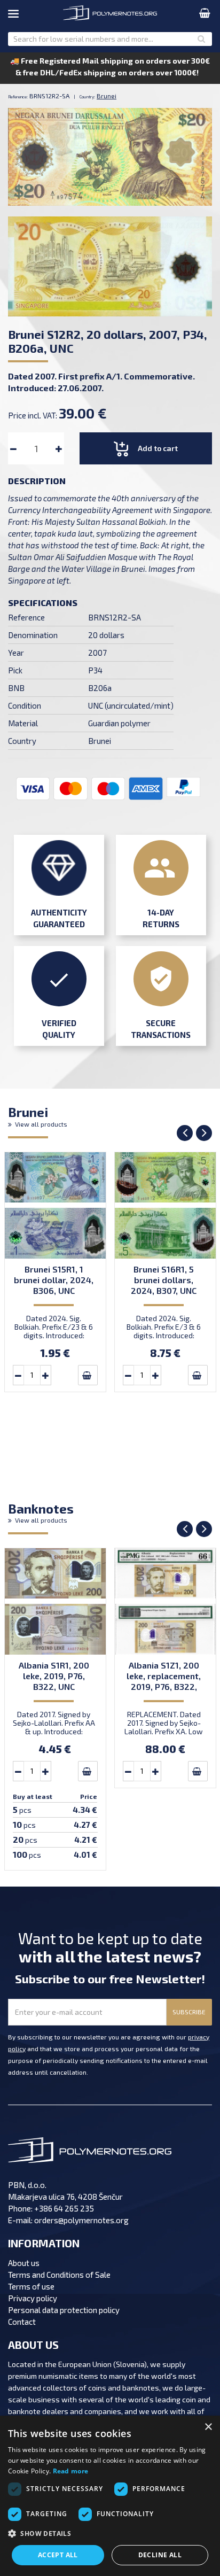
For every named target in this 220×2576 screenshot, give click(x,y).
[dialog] (110, 2496)
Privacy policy (33, 2298)
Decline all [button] (160, 2555)
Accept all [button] (58, 2555)
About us (24, 2263)
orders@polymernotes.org (81, 2220)
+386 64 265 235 (64, 2208)
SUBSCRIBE (189, 2012)
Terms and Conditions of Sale (59, 2275)
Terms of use (31, 2286)
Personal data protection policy (64, 2310)
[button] (110, 2534)
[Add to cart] (88, 1375)
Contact (22, 2322)
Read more (71, 2471)
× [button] (208, 2427)
